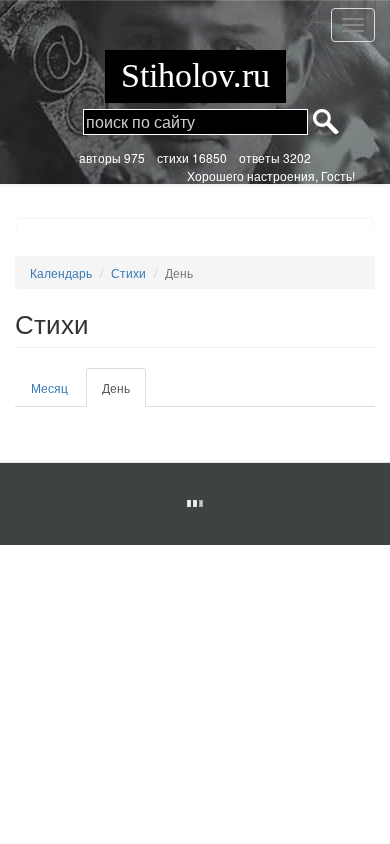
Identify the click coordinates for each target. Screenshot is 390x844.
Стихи (128, 272)
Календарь (61, 272)
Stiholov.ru (195, 75)
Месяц (49, 387)
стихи (173, 157)
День (124, 393)
